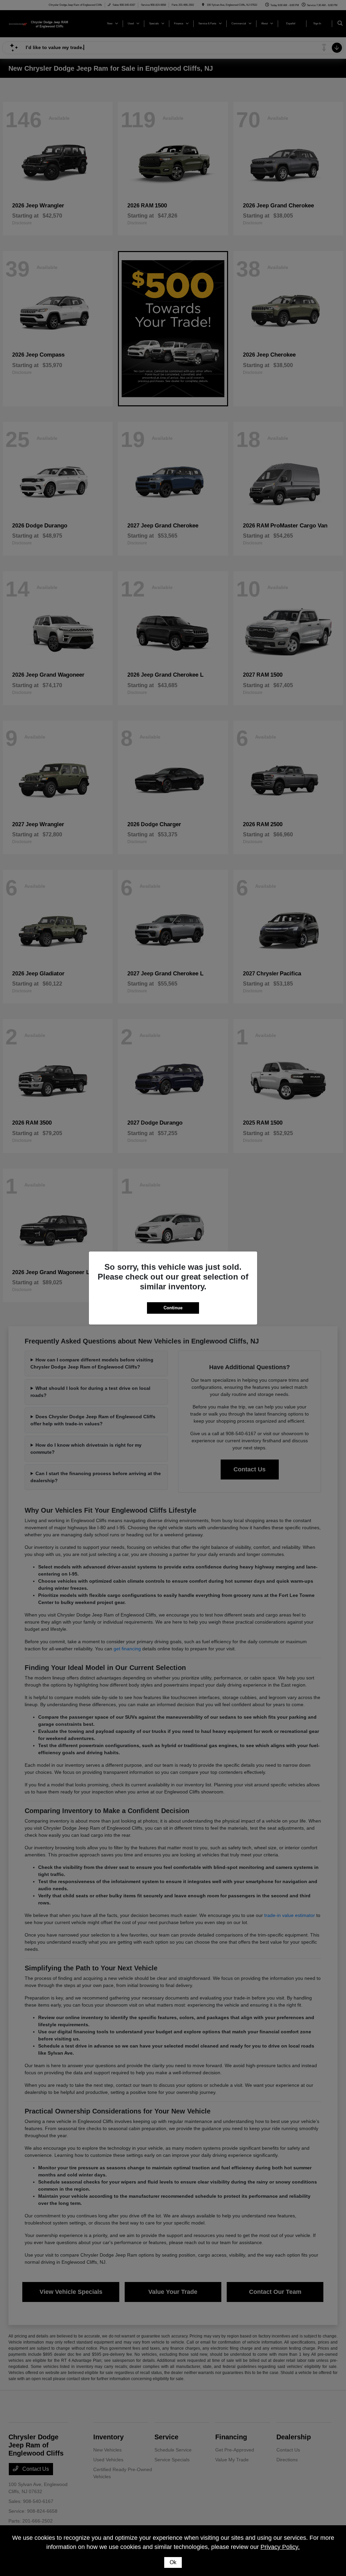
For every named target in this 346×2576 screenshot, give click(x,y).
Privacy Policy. (280, 2547)
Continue (173, 1308)
